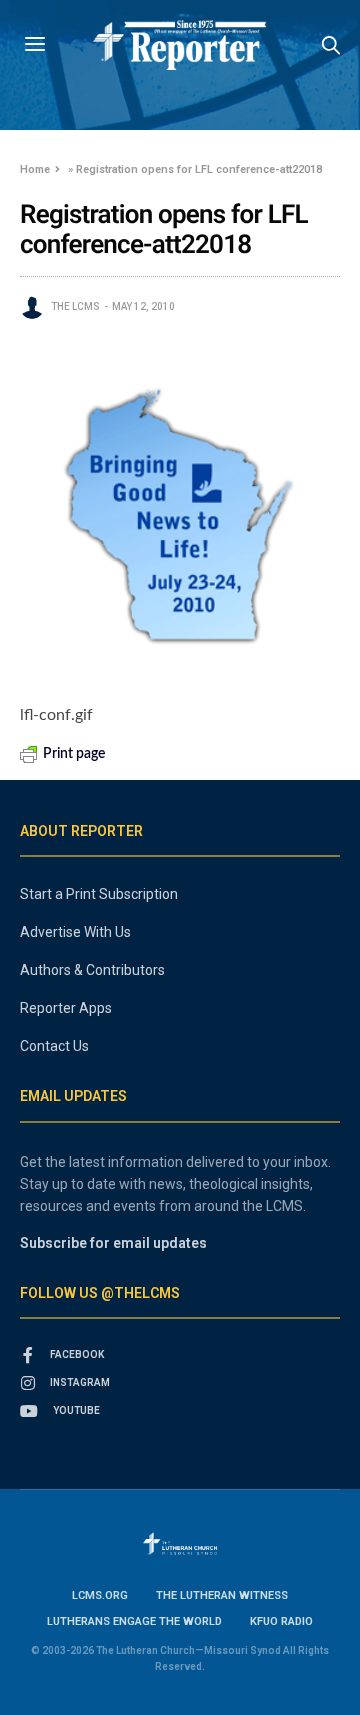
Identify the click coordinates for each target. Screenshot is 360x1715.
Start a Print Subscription (99, 894)
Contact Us (54, 1046)
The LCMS (75, 306)
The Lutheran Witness (222, 1595)
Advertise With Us (75, 932)
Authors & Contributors (92, 970)
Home (35, 169)
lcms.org (100, 1595)
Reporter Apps (66, 1008)
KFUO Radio (281, 1621)
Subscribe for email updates (113, 1243)
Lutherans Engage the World (134, 1621)
